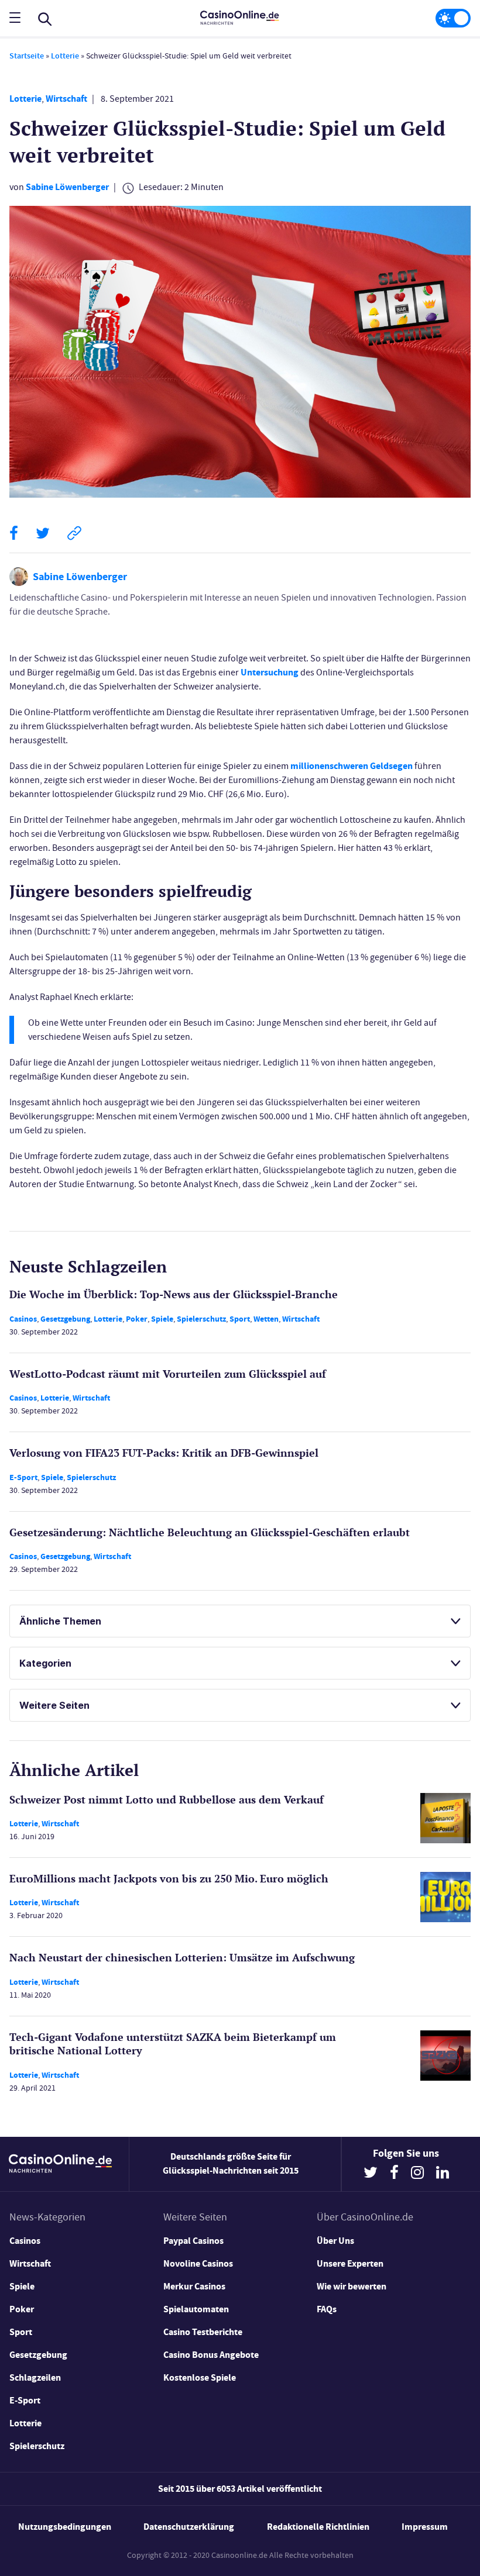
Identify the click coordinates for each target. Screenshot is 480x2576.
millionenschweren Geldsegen (352, 766)
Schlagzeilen (35, 2377)
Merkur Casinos (194, 2286)
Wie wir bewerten (352, 2286)
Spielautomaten (196, 2309)
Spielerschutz (201, 1319)
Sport (240, 1319)
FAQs (327, 2309)
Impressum (425, 2527)
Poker (137, 1319)
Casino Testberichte (203, 2332)
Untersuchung (270, 672)
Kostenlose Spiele (200, 2377)
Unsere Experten (350, 2263)
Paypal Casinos (193, 2241)
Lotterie (65, 56)
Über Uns (335, 2241)
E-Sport (23, 1477)
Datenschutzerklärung (189, 2527)
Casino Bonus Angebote (211, 2355)
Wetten (266, 1319)
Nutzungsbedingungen (65, 2527)
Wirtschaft (66, 99)
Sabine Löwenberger (67, 187)
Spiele (162, 1319)
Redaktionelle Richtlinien (318, 2527)
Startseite (27, 56)
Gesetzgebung (65, 1319)
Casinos (23, 1319)
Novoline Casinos (198, 2263)
